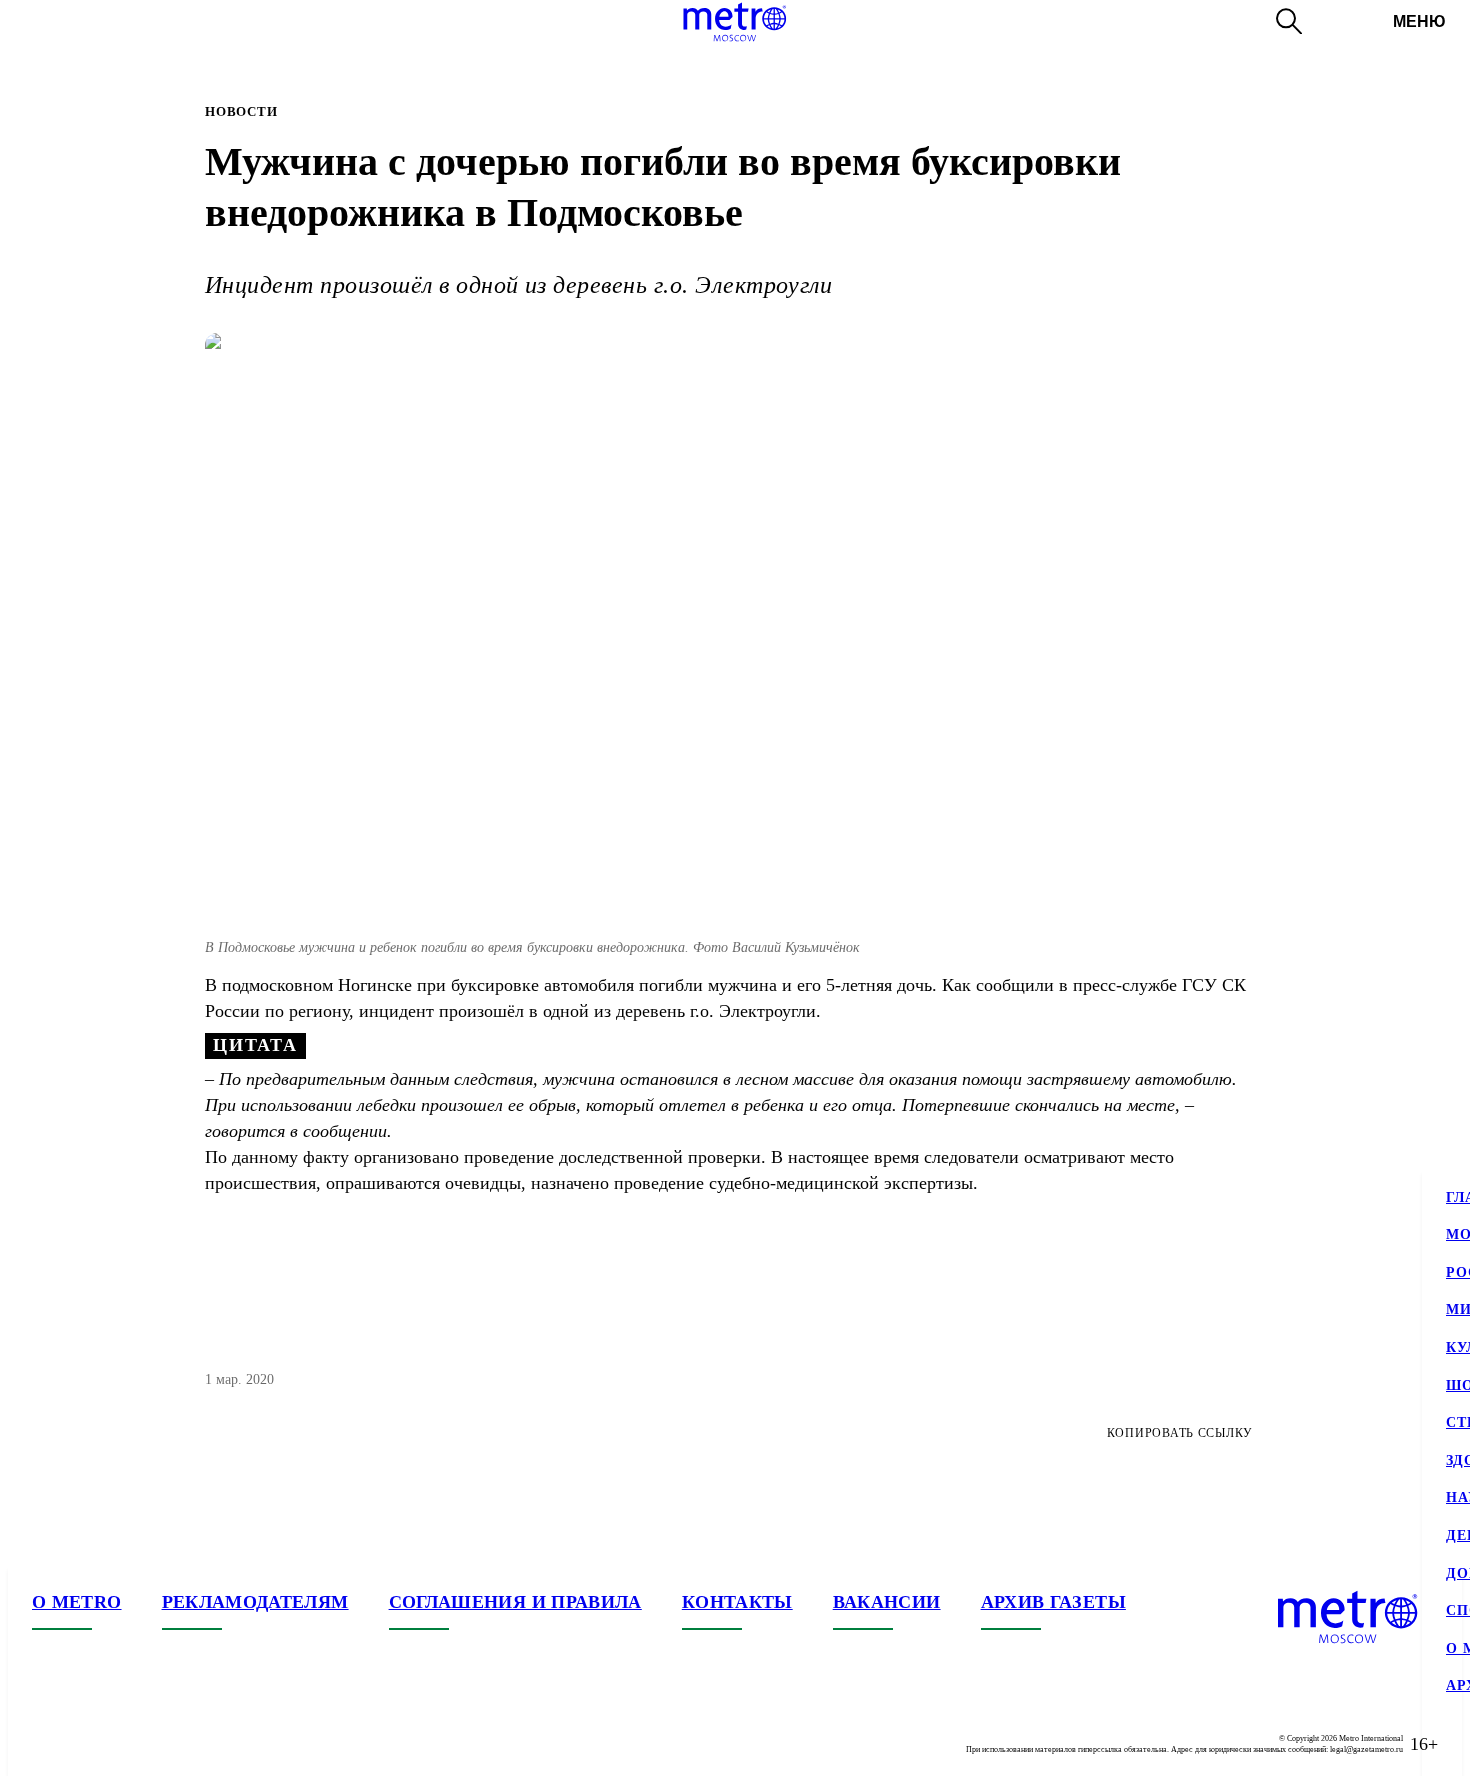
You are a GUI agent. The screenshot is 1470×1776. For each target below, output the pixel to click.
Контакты (737, 1602)
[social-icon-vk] (48, 1744)
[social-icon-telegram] (88, 1744)
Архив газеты (1053, 1602)
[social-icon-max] (168, 1744)
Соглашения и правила (515, 1602)
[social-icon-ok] (128, 1744)
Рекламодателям (255, 1602)
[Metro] (734, 22)
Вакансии (887, 1602)
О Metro (77, 1602)
